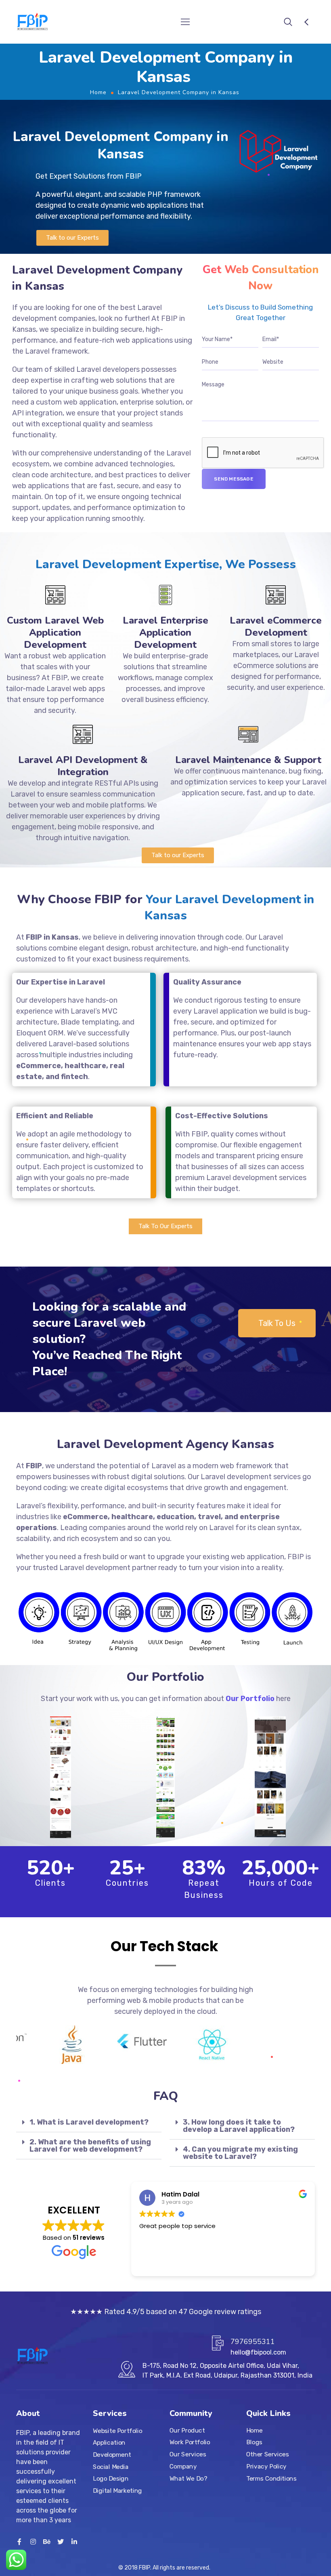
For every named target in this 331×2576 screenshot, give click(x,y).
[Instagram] (33, 2542)
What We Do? (188, 2479)
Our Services (188, 2454)
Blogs (254, 2443)
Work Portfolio (190, 2443)
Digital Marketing (117, 2491)
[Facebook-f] (19, 2542)
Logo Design (111, 2479)
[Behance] (47, 2542)
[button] (72, 238)
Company (183, 2466)
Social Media (111, 2467)
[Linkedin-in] (74, 2542)
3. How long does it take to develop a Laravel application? (239, 2126)
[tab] (89, 2122)
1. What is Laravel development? (89, 2122)
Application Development (112, 2449)
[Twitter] (61, 2542)
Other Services (267, 2454)
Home (98, 92)
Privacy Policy (266, 2466)
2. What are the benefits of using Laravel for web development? (90, 2146)
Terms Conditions (271, 2479)
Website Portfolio (118, 2431)
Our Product (187, 2431)
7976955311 (253, 2342)
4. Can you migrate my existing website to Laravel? (240, 2153)
